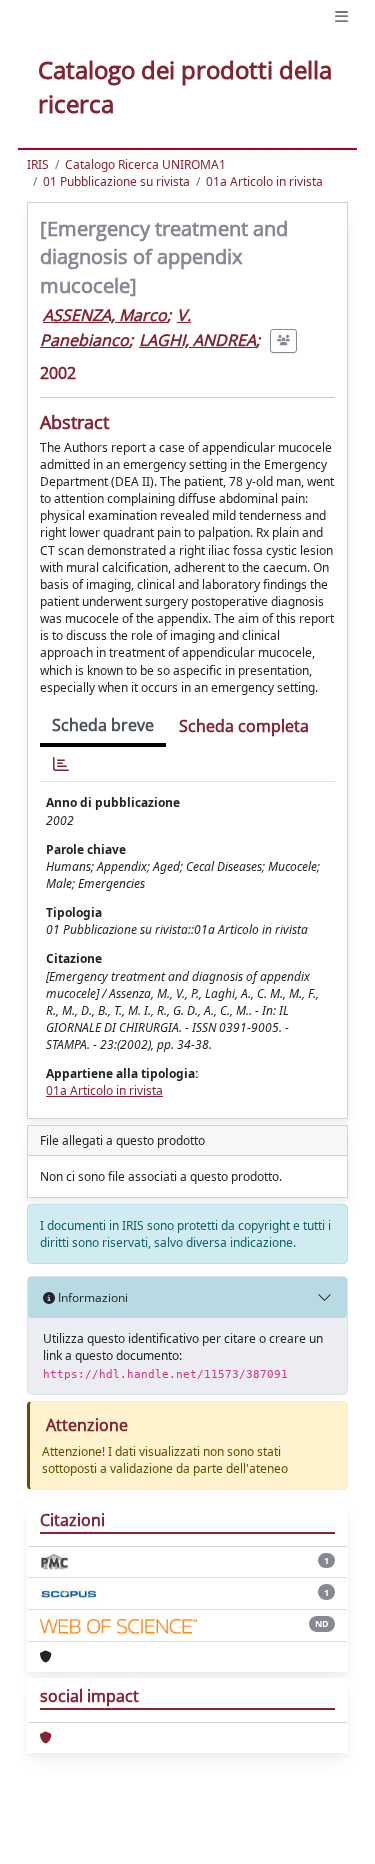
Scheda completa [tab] (244, 726)
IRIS (38, 164)
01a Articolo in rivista (264, 181)
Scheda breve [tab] (103, 725)
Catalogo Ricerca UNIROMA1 (145, 164)
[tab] (61, 764)
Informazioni (91, 1297)
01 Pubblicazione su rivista (116, 181)
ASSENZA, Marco (105, 315)
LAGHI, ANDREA (197, 340)
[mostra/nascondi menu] (341, 16)
